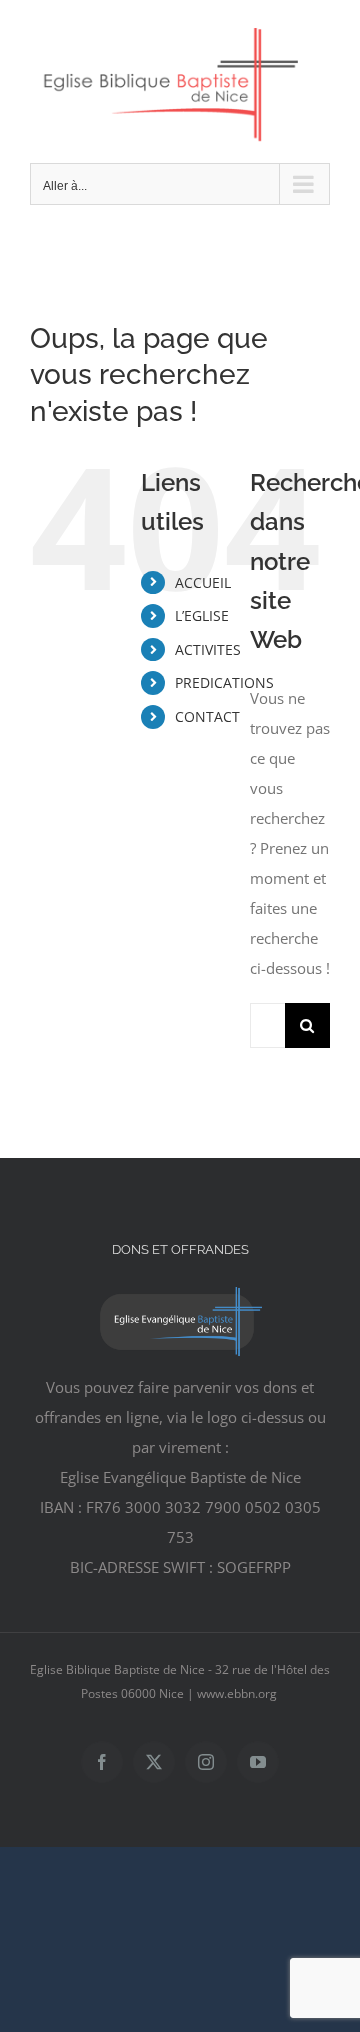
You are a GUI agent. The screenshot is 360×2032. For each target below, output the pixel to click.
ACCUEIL (203, 582)
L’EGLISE (202, 615)
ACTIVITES (208, 649)
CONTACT (207, 716)
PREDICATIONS (224, 682)
